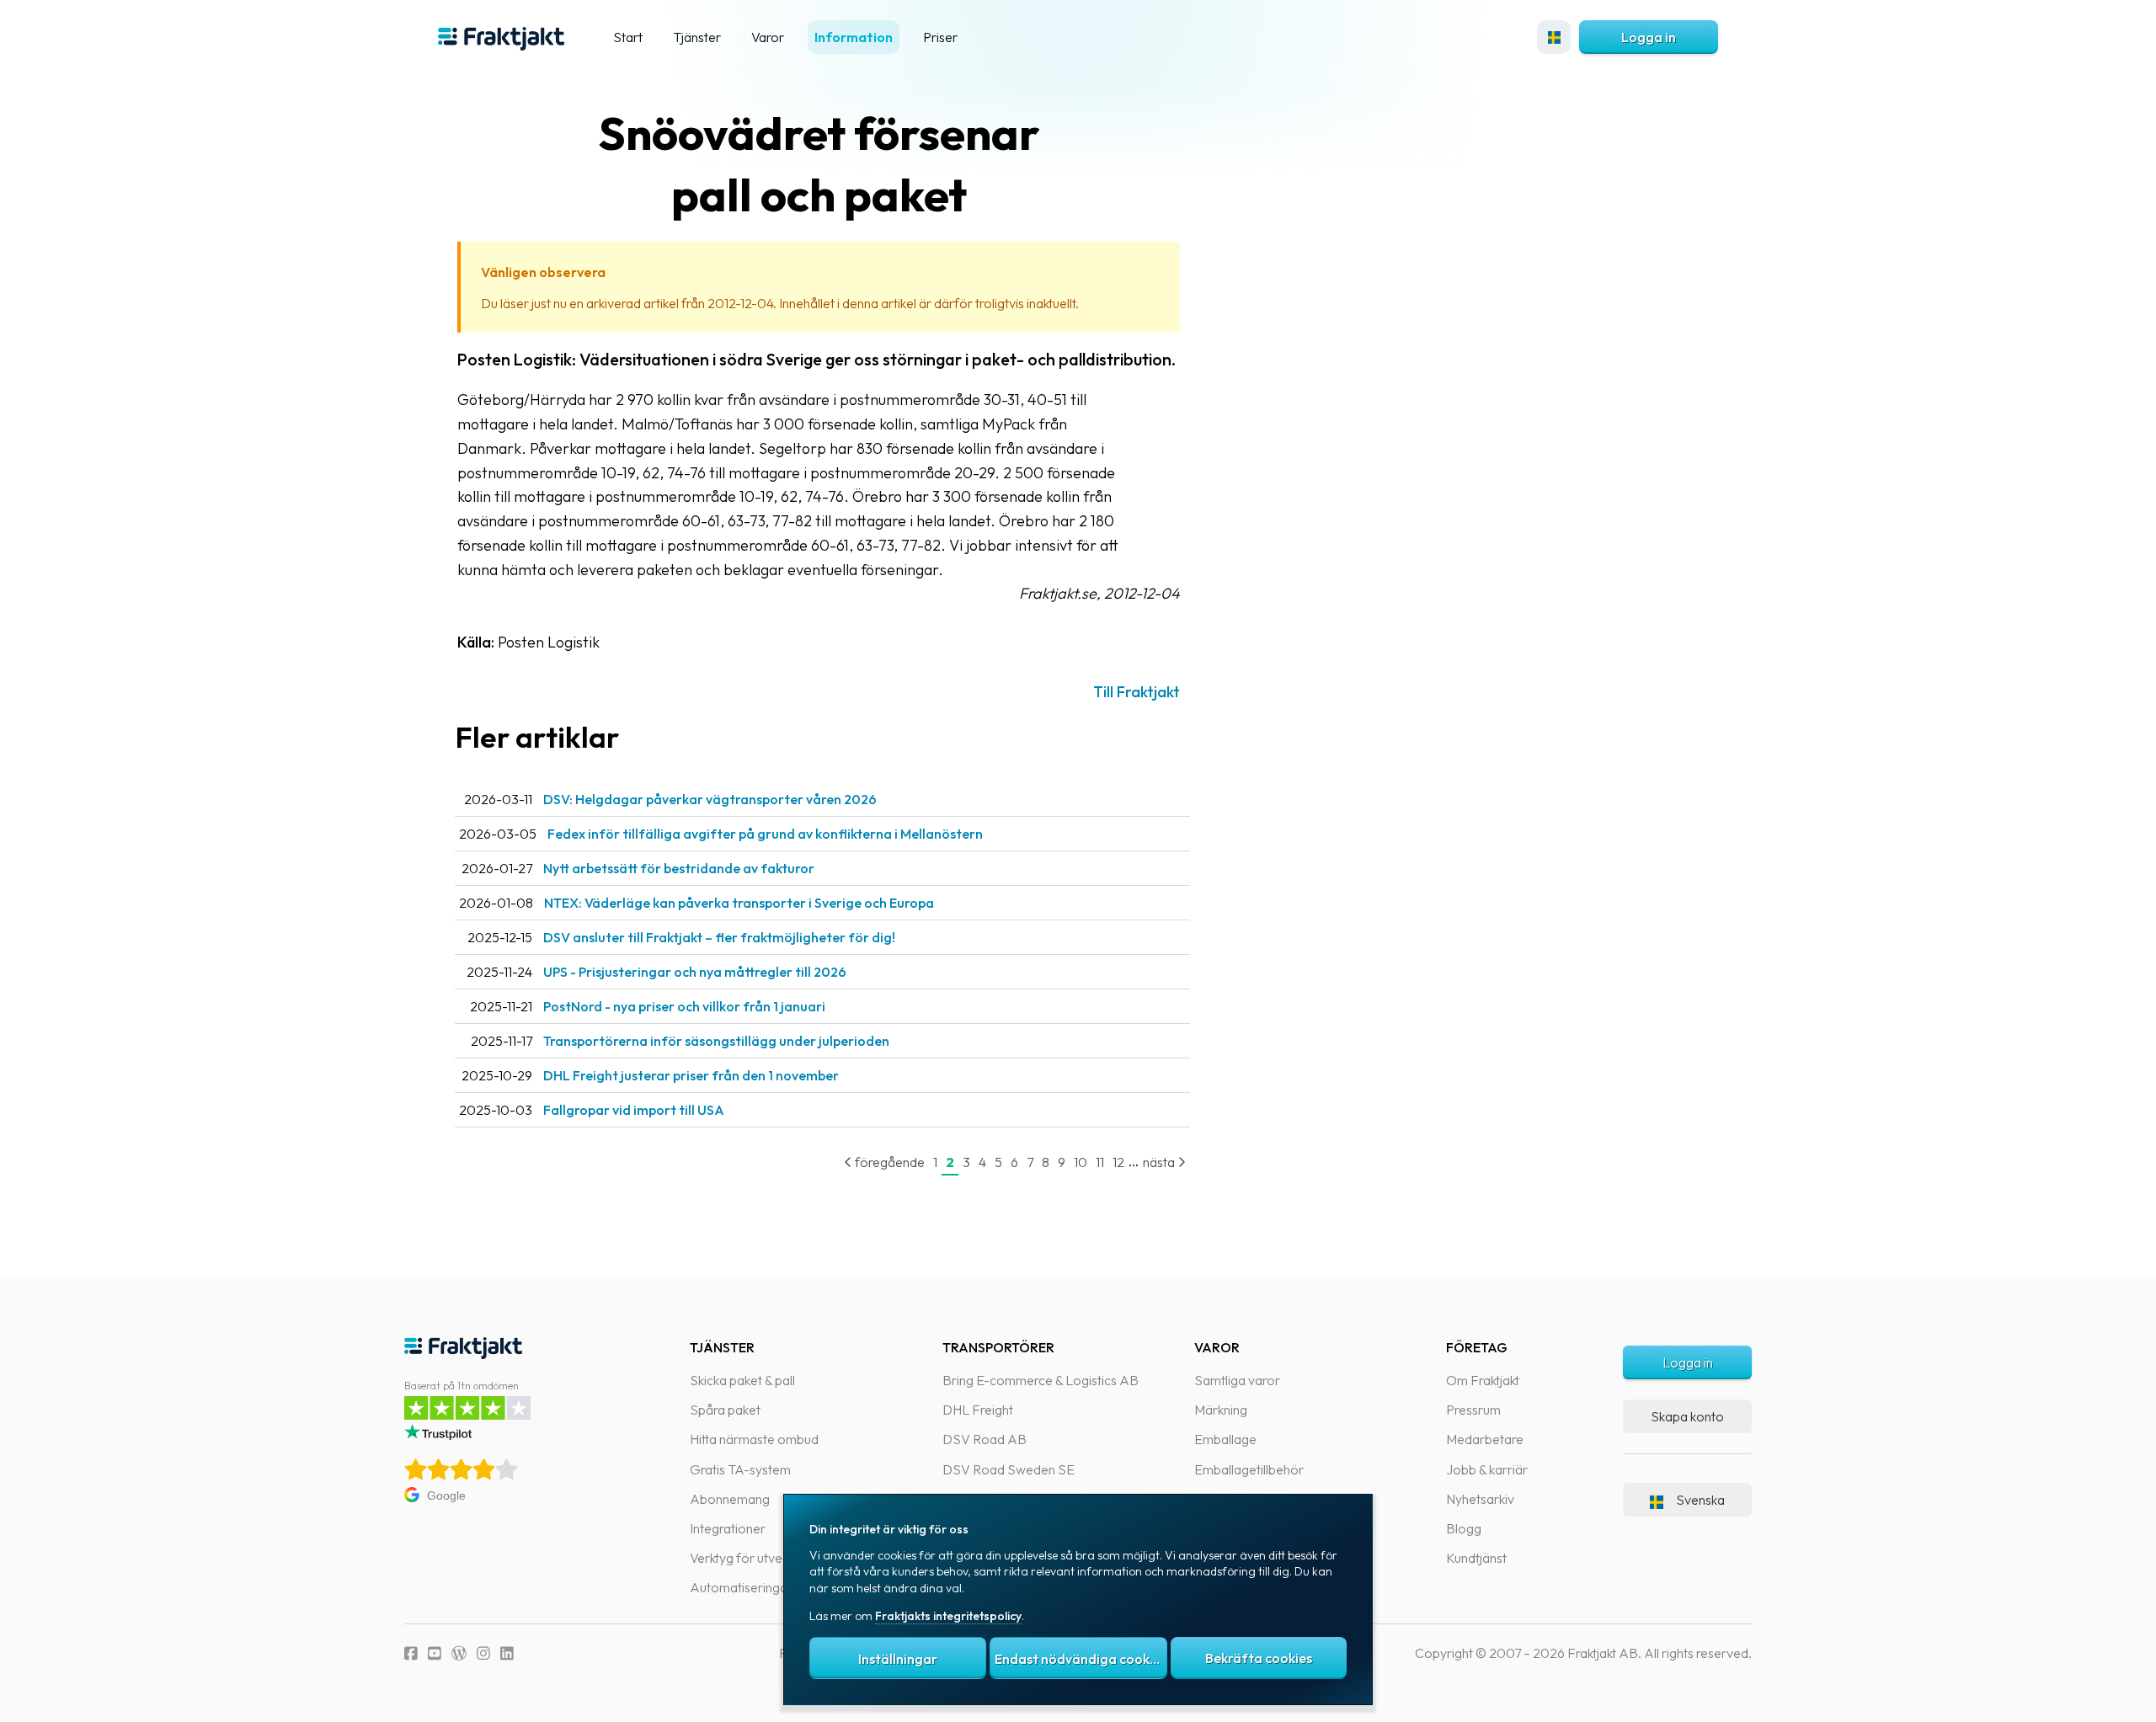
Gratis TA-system (740, 1469)
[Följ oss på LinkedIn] (507, 1653)
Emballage (1225, 1439)
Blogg (1464, 1528)
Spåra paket (725, 1410)
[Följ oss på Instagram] (483, 1653)
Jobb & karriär (1487, 1469)
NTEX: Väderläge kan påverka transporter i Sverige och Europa (739, 903)
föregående (889, 1162)
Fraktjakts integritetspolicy (948, 1616)
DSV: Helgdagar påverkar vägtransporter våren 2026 (710, 799)
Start (628, 37)
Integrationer (728, 1528)
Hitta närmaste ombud (754, 1439)
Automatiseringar (741, 1587)
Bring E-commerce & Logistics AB (1041, 1380)
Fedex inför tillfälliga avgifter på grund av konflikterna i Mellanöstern (765, 834)
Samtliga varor (1237, 1380)
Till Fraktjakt (1137, 692)
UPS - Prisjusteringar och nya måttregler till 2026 (695, 972)
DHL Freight (978, 1410)
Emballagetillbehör (1249, 1469)
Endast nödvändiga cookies (1081, 1659)
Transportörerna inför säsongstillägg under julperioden (716, 1041)
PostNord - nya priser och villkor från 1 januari (684, 1006)
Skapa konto (1687, 1416)
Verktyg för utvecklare (753, 1558)
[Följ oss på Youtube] (435, 1653)
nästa (1160, 1162)
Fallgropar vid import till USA (634, 1110)
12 (1118, 1162)
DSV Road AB (985, 1439)
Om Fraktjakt (1483, 1380)
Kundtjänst (1476, 1558)
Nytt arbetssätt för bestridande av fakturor (679, 868)
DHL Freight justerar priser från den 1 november (691, 1075)
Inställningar (898, 1659)
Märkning (1221, 1410)
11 (1100, 1162)
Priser (940, 37)
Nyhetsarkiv (1480, 1499)
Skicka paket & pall (742, 1380)
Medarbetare (1485, 1439)
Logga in (1649, 37)
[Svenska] (1554, 37)
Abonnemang (730, 1499)
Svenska (1700, 1500)
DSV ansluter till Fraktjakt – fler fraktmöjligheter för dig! (719, 937)
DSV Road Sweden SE (1009, 1469)
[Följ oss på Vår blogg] (459, 1653)
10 (1081, 1162)
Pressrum (1473, 1410)
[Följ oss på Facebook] (411, 1653)
